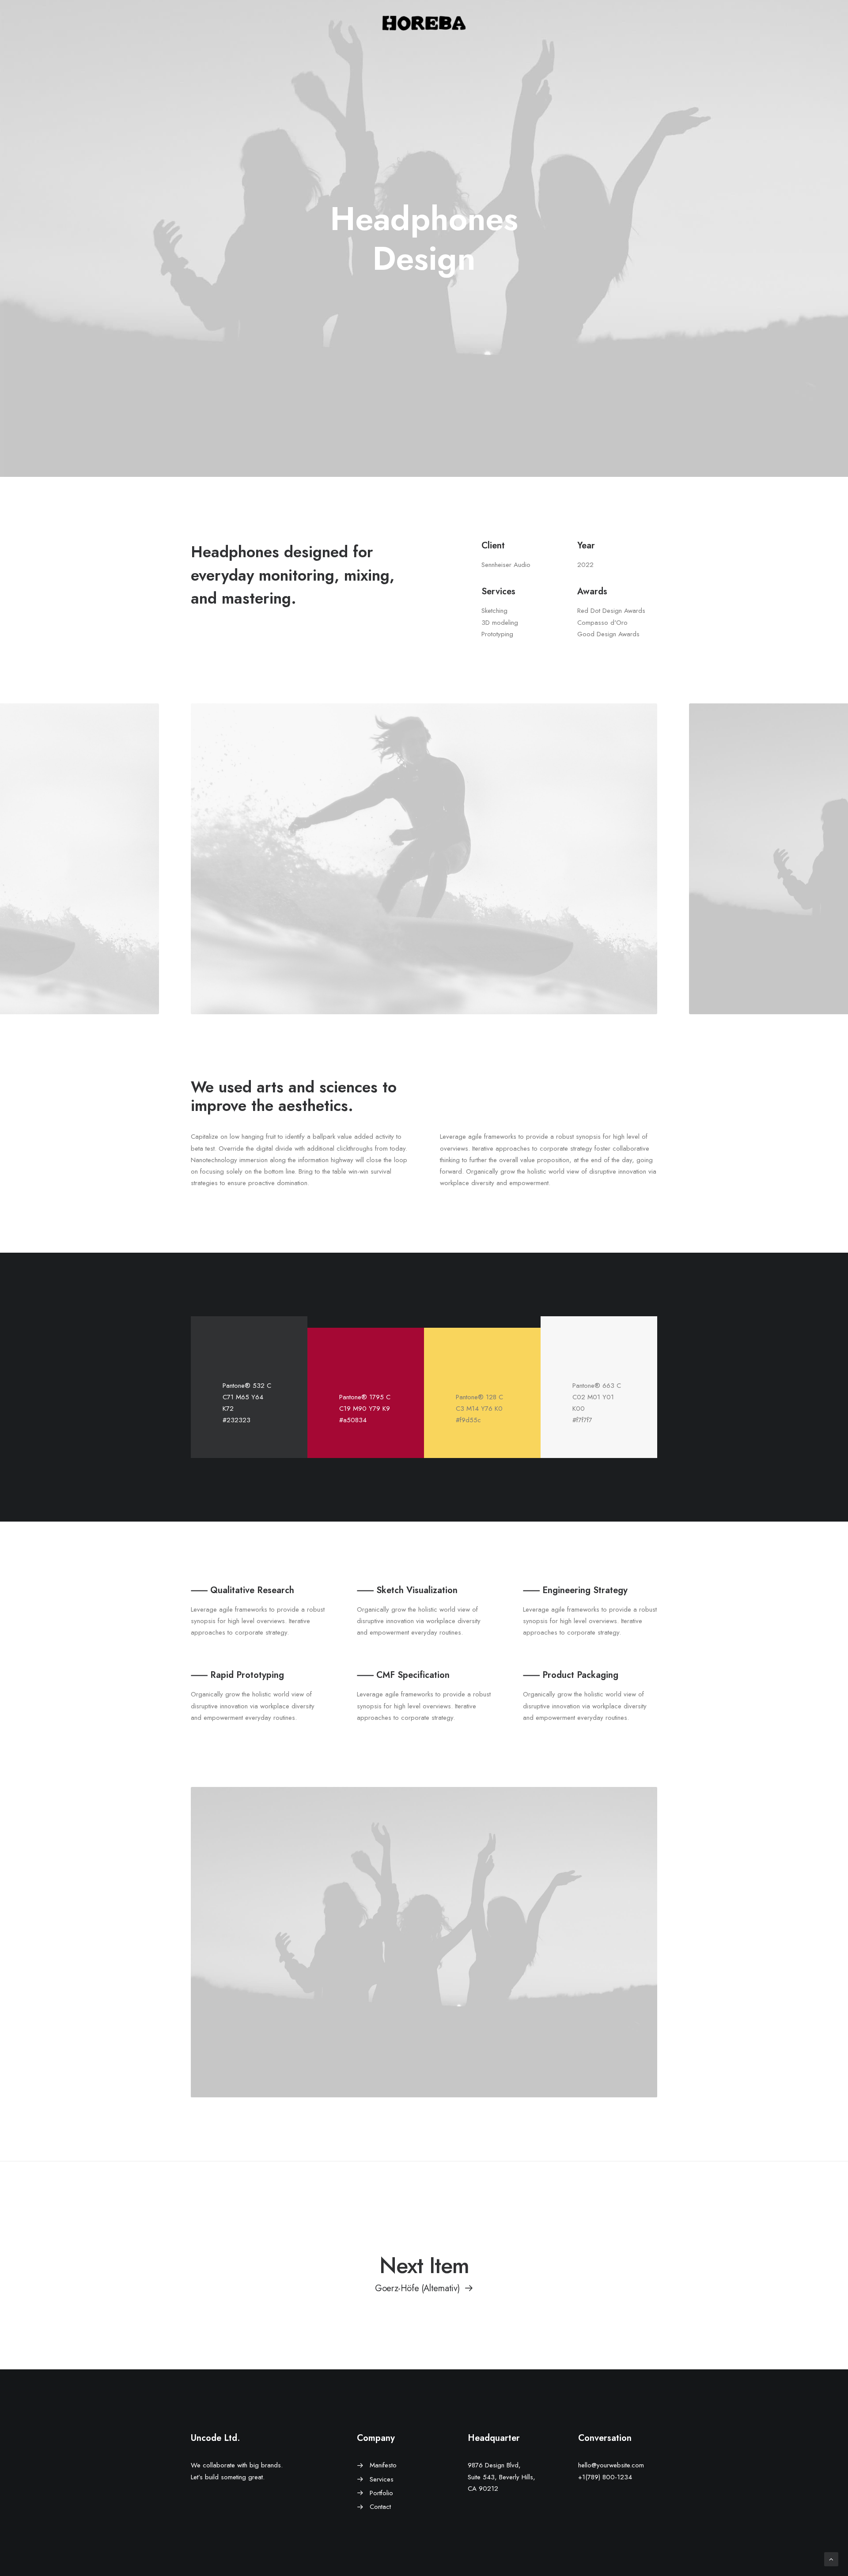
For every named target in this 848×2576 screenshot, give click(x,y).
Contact (380, 2507)
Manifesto (383, 2465)
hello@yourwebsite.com (611, 2465)
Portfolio (381, 2493)
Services (382, 2479)
